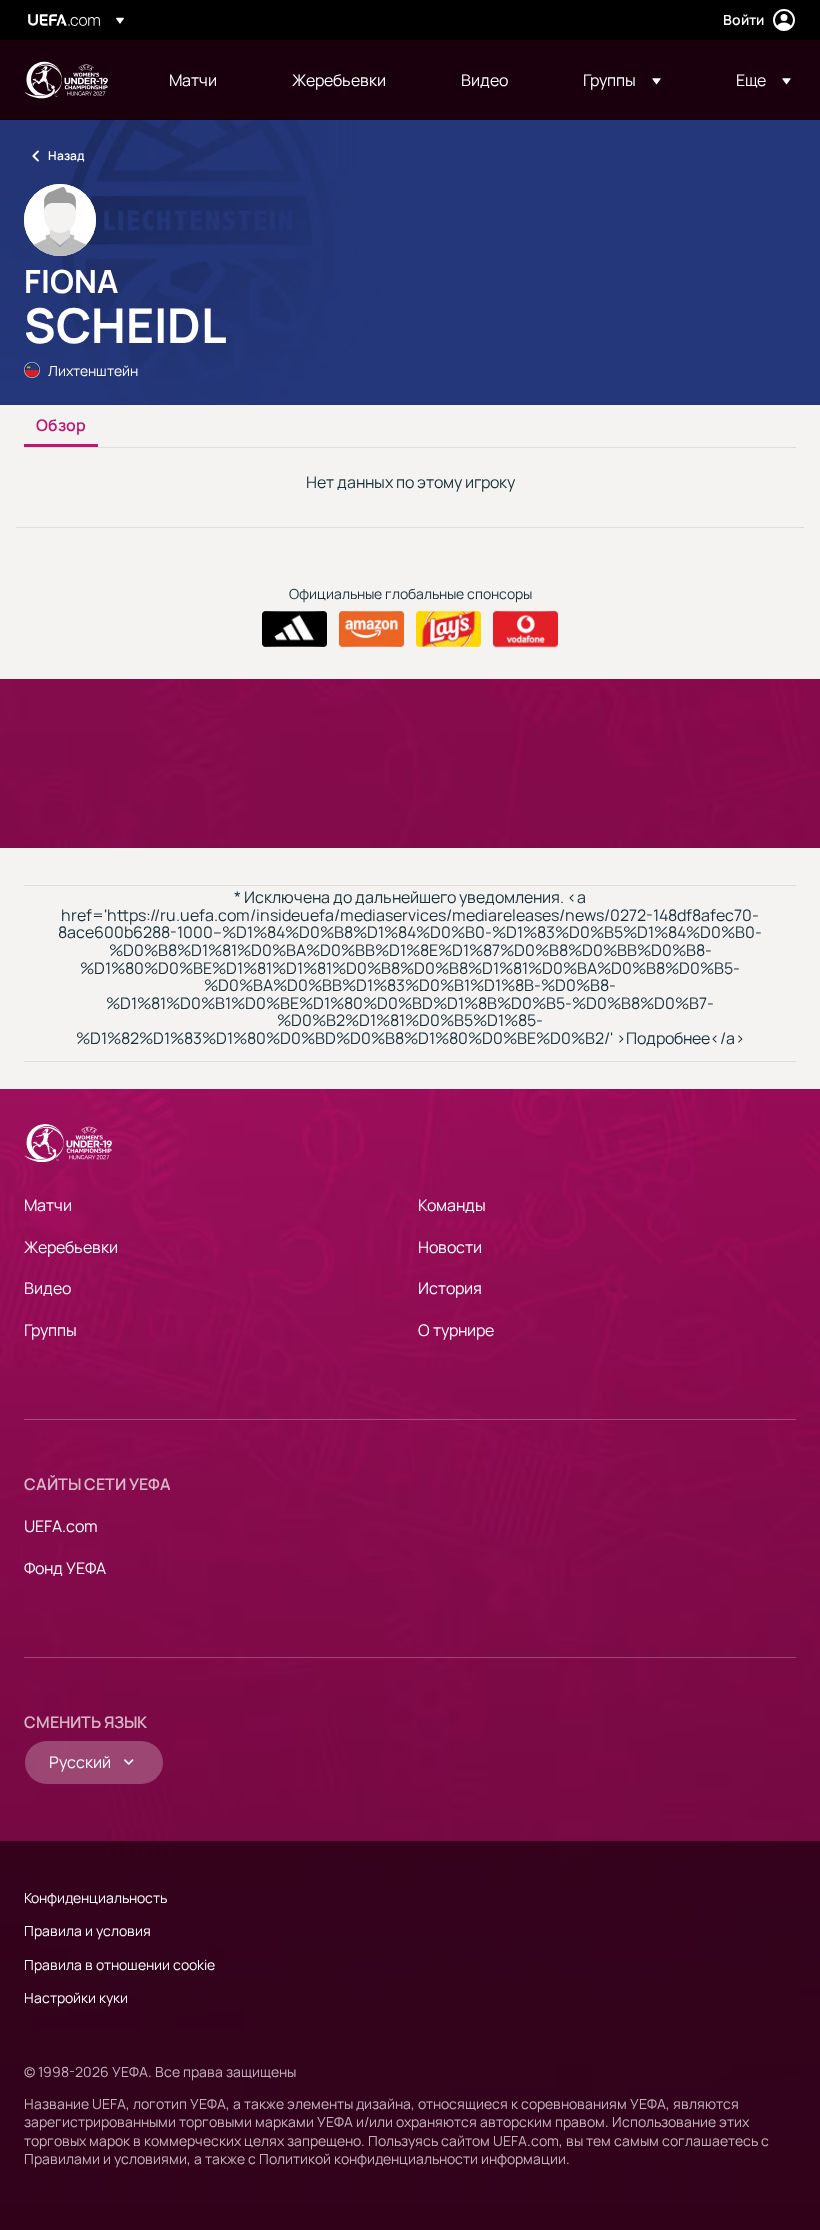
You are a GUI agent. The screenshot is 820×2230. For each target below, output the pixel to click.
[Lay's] (448, 629)
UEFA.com (61, 1526)
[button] (622, 80)
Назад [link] (66, 155)
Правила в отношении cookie (119, 1964)
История (450, 1288)
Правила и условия (87, 1930)
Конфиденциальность (95, 1897)
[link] (193, 80)
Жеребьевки (71, 1247)
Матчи (48, 1205)
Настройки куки (76, 1997)
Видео (47, 1288)
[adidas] (294, 629)
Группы (50, 1330)
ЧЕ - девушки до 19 (66, 80)
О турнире (456, 1330)
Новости (450, 1247)
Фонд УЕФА (65, 1568)
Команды (452, 1205)
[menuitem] (205, 80)
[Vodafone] (525, 629)
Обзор (61, 426)
